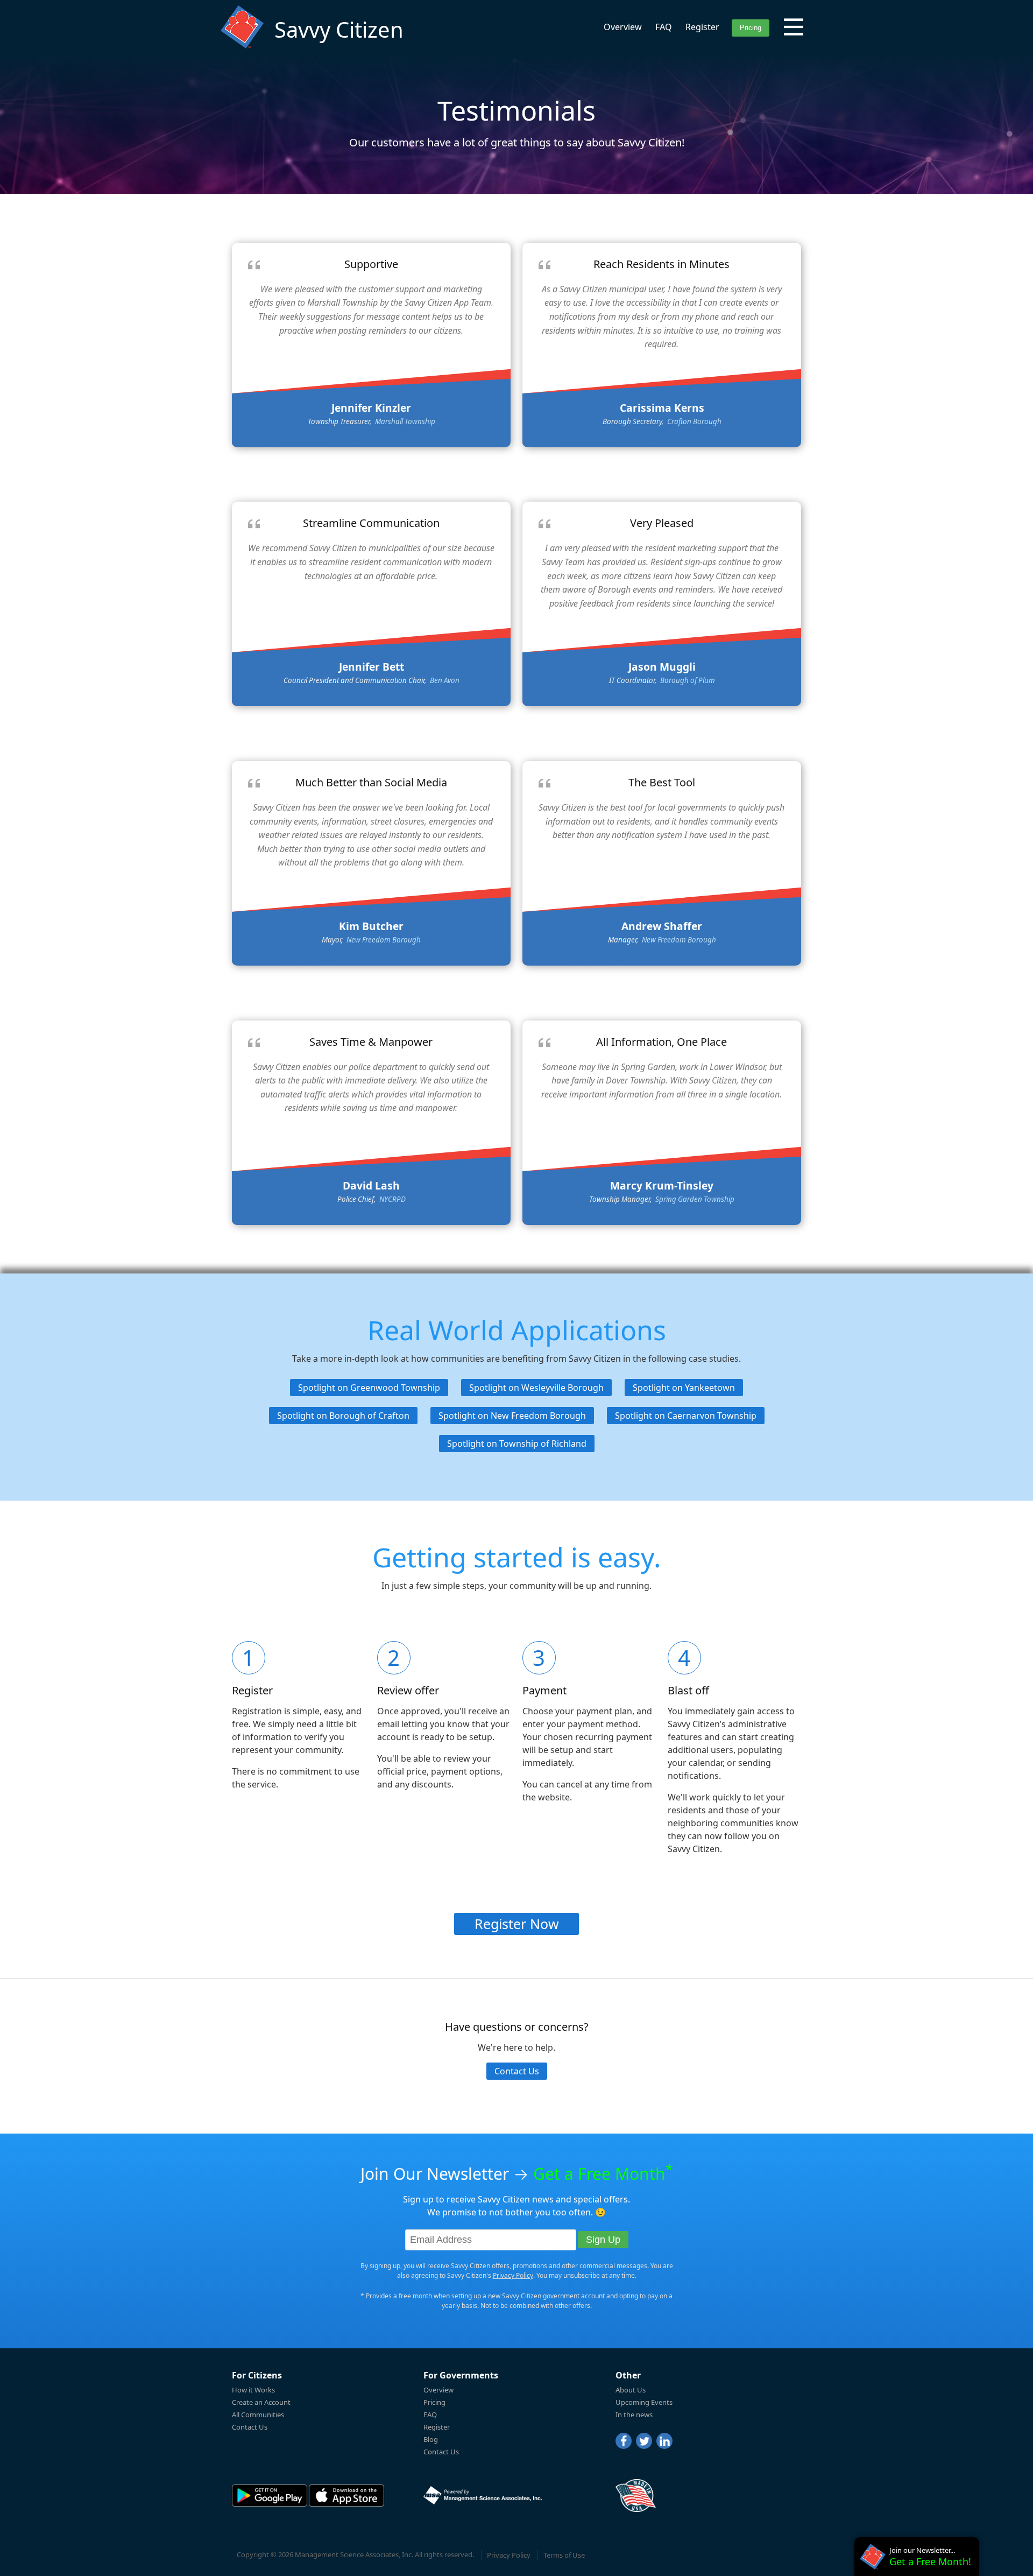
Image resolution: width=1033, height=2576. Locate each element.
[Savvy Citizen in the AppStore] (346, 2496)
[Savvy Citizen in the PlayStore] (270, 2496)
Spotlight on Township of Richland (517, 1444)
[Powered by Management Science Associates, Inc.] (483, 2495)
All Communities (258, 2415)
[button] (794, 27)
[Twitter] (644, 2441)
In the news (634, 2415)
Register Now (517, 1924)
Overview (623, 27)
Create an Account (261, 2402)
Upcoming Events (644, 2402)
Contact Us (517, 2071)
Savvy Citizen (339, 29)
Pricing (434, 2402)
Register (702, 27)
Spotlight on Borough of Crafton (343, 1416)
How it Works (253, 2390)
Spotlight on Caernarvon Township (686, 1416)
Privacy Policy (513, 2275)
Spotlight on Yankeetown (684, 1388)
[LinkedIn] (664, 2441)
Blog (431, 2439)
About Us (631, 2390)
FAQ (664, 27)
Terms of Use (564, 2555)
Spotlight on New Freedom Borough (512, 1416)
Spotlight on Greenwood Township (369, 1388)
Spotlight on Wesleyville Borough (536, 1388)
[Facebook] (624, 2441)
